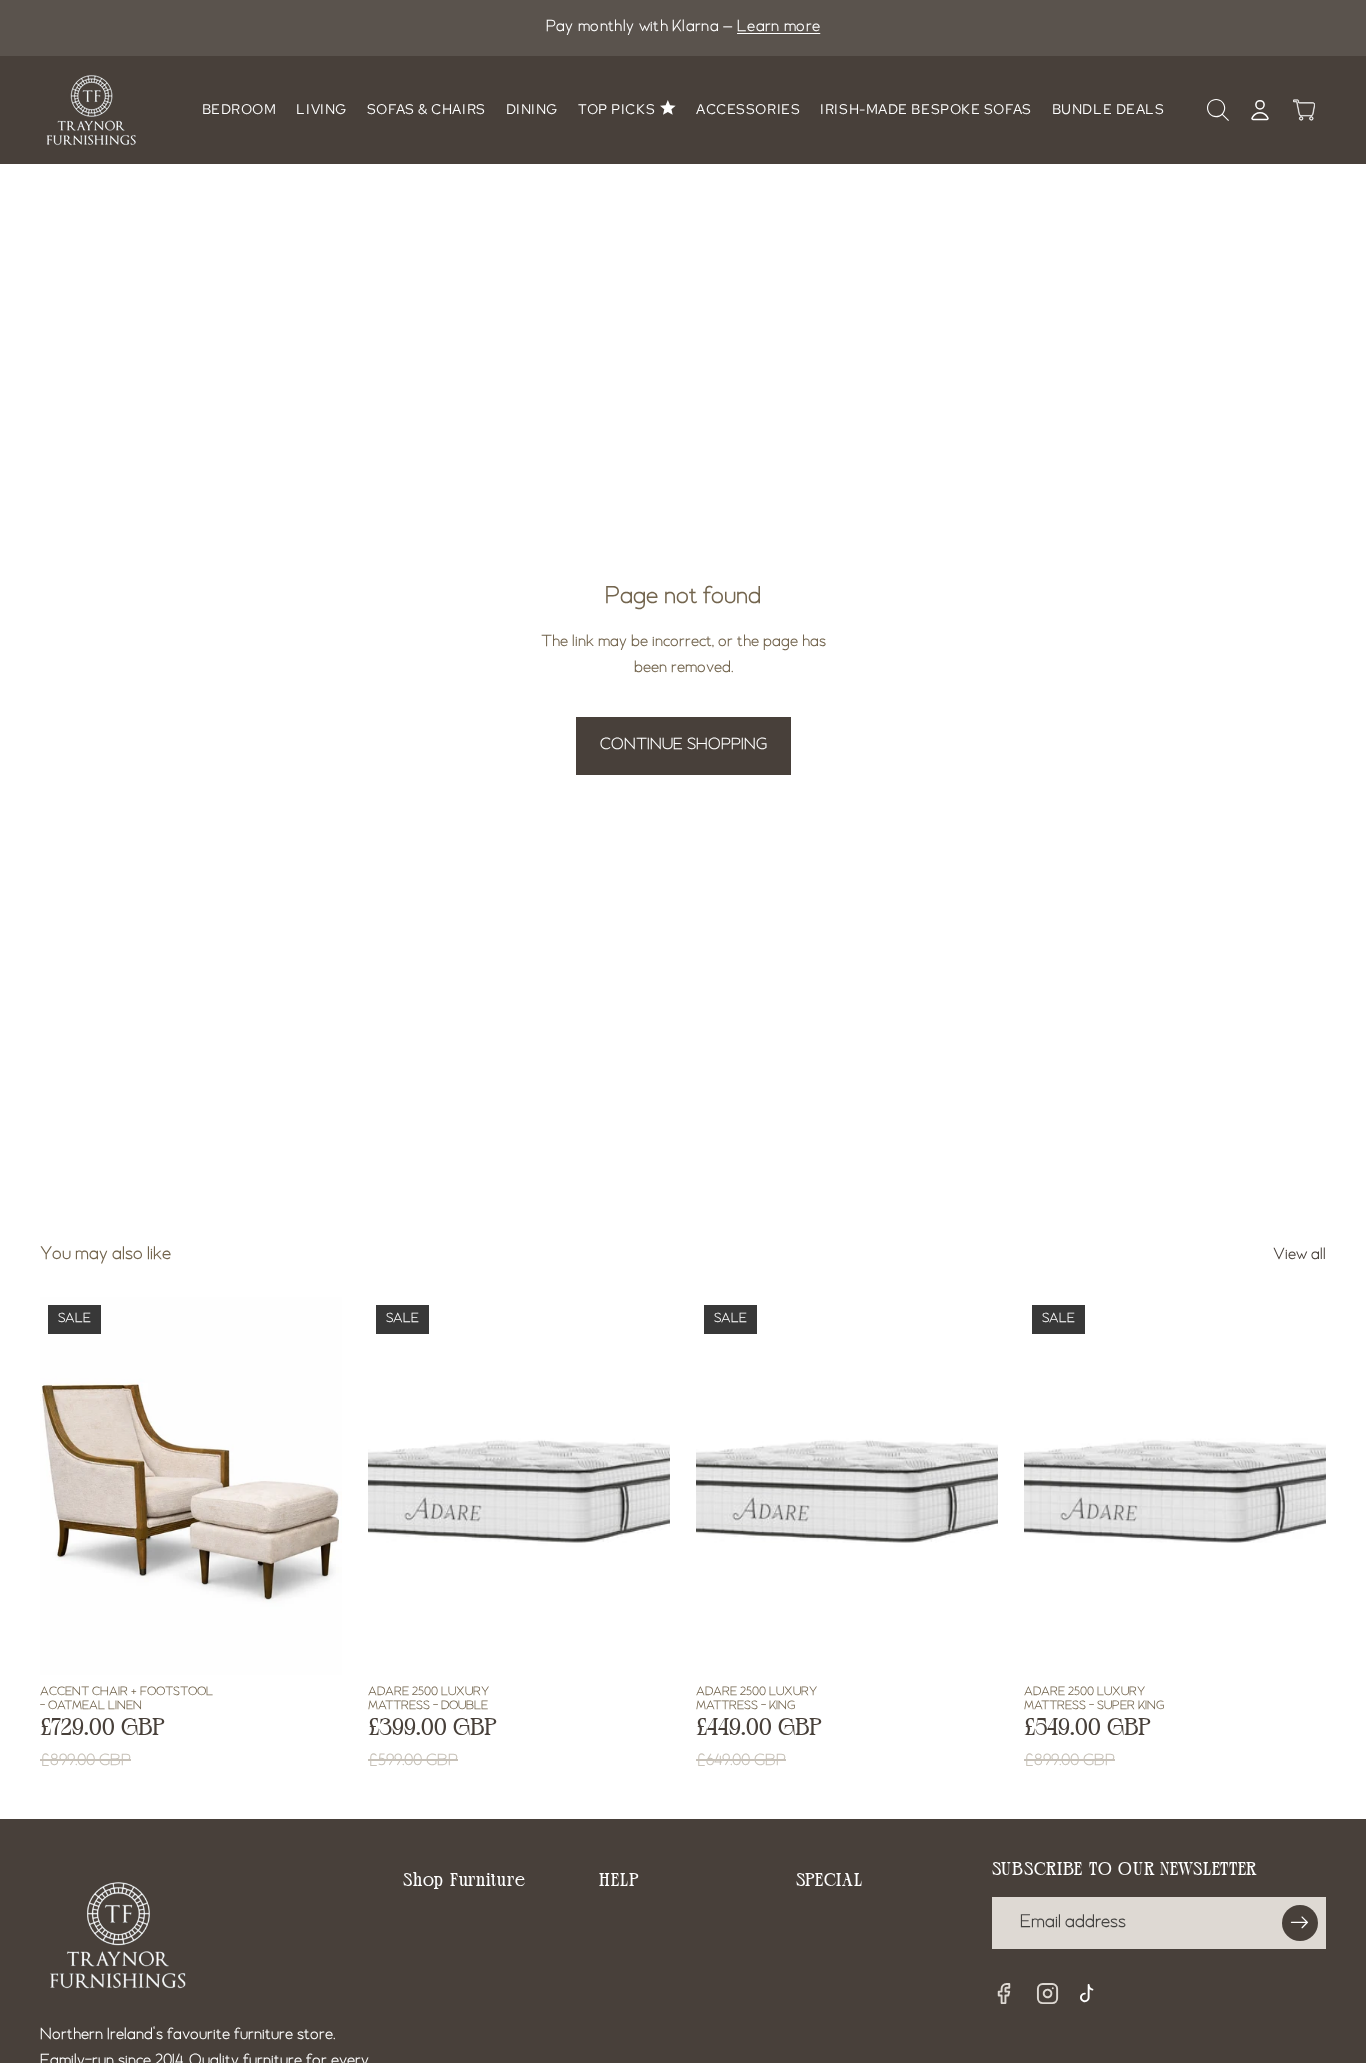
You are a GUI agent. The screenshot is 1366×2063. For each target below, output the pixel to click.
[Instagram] (1048, 1994)
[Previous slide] (110, 1485)
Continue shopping (683, 745)
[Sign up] (1300, 1923)
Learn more (778, 27)
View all (1299, 1255)
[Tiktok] (1092, 1996)
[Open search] (1218, 110)
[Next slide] (272, 1485)
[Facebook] (1004, 1994)
